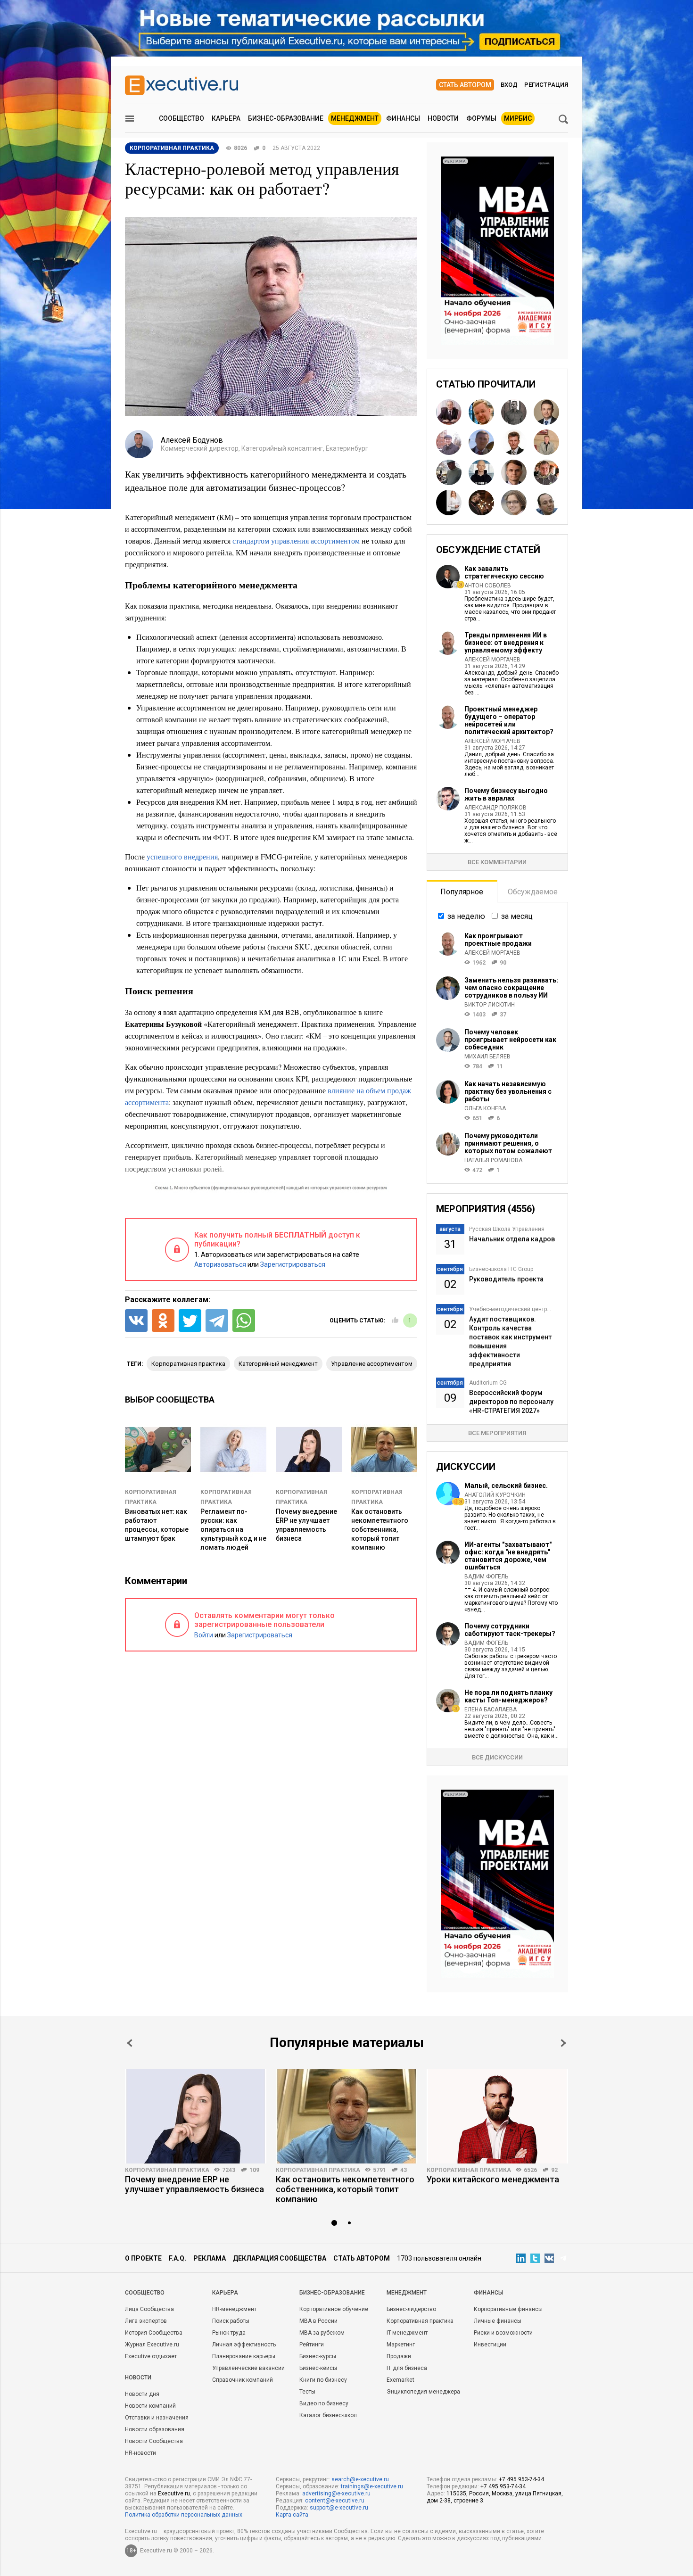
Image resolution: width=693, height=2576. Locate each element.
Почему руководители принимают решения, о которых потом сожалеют (508, 1143)
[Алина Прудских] (514, 503)
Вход (509, 85)
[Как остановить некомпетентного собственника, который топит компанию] (346, 2116)
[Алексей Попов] (481, 503)
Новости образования (155, 2429)
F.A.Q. (177, 2258)
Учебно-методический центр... (510, 1309)
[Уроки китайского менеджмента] (497, 2116)
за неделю (466, 916)
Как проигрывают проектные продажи (498, 940)
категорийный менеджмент (278, 1364)
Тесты (307, 2392)
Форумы (481, 118)
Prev (130, 2043)
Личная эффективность (244, 2345)
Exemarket (400, 2380)
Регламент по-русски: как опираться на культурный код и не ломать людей (233, 1529)
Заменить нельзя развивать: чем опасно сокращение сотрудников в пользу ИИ (511, 988)
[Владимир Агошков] (449, 412)
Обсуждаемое (533, 892)
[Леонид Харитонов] (546, 442)
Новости (443, 118)
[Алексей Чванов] (481, 412)
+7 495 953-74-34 (521, 2479)
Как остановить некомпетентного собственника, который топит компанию (380, 1529)
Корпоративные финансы (508, 2309)
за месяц (517, 916)
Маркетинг (401, 2345)
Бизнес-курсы (318, 2356)
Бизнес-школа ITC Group (501, 1269)
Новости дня (142, 2394)
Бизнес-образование (286, 118)
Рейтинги (312, 2345)
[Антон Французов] (449, 442)
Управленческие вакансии (248, 2368)
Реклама (210, 2258)
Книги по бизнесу (323, 2380)
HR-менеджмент (234, 2309)
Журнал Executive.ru (152, 2345)
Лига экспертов (146, 2321)
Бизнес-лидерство (411, 2309)
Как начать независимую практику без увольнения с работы (508, 1091)
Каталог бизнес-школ (328, 2415)
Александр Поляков (495, 808)
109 (254, 2170)
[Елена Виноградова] (449, 503)
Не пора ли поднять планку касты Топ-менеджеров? (508, 1696)
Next (563, 2043)
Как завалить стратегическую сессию (504, 572)
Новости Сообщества (154, 2441)
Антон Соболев (488, 586)
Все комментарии (497, 862)
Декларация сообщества (280, 2258)
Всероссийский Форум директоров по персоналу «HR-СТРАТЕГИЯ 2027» (511, 1402)
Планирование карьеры (244, 2356)
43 (404, 2170)
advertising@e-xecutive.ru (336, 2493)
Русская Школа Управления (507, 1229)
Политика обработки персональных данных (184, 2515)
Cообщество (145, 2293)
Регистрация (546, 85)
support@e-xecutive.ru (339, 2508)
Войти (204, 1635)
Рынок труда (229, 2333)
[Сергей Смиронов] (514, 412)
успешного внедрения (182, 856)
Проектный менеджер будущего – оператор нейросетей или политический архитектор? (509, 720)
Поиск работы (231, 2321)
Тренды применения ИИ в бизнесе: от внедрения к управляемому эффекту (506, 643)
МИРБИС (518, 118)
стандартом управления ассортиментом (296, 541)
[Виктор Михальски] (481, 472)
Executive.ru (174, 2493)
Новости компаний (150, 2406)
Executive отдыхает (151, 2356)
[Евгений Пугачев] (546, 472)
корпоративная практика (188, 1364)
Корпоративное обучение (334, 2309)
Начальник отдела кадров (512, 1239)
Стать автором (465, 85)
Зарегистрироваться (293, 1264)
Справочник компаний (243, 2380)
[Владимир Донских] (546, 412)
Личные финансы (498, 2321)
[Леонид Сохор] (546, 503)
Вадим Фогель (486, 1577)
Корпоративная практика (167, 2170)
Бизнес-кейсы (318, 2368)
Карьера (226, 118)
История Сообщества (154, 2333)
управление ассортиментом (372, 1364)
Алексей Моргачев (492, 660)
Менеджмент (355, 118)
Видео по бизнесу (324, 2403)
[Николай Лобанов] (481, 442)
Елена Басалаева (491, 1709)
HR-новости (140, 2453)
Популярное (462, 892)
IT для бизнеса (407, 2368)
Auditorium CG (488, 1383)
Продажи (399, 2356)
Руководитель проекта (506, 1279)
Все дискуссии (497, 1757)
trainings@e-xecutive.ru (372, 2486)
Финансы (403, 118)
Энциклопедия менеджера (423, 2392)
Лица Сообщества (149, 2309)
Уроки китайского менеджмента (493, 2179)
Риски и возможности (503, 2333)
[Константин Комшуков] (514, 472)
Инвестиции (490, 2345)
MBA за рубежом (322, 2333)
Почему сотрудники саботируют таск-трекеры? (510, 1630)
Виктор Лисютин (490, 1005)
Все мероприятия (497, 1433)
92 (554, 2170)
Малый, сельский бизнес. (506, 1486)
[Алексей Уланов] (449, 472)
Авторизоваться (220, 1264)
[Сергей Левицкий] (514, 442)
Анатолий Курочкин (495, 1495)
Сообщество (181, 118)
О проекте (143, 2258)
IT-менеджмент (407, 2333)
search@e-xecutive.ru (360, 2479)
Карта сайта (292, 2515)
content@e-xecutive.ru (335, 2501)
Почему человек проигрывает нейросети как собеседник (510, 1040)
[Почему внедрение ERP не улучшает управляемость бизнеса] (196, 2116)
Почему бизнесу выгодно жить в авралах (506, 794)
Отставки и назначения (157, 2418)
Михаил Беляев (487, 1057)
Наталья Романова (493, 1160)
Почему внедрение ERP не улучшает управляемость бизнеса (194, 2184)
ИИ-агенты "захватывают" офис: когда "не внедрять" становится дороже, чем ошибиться (508, 1556)
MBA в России (318, 2321)
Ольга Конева (485, 1108)
